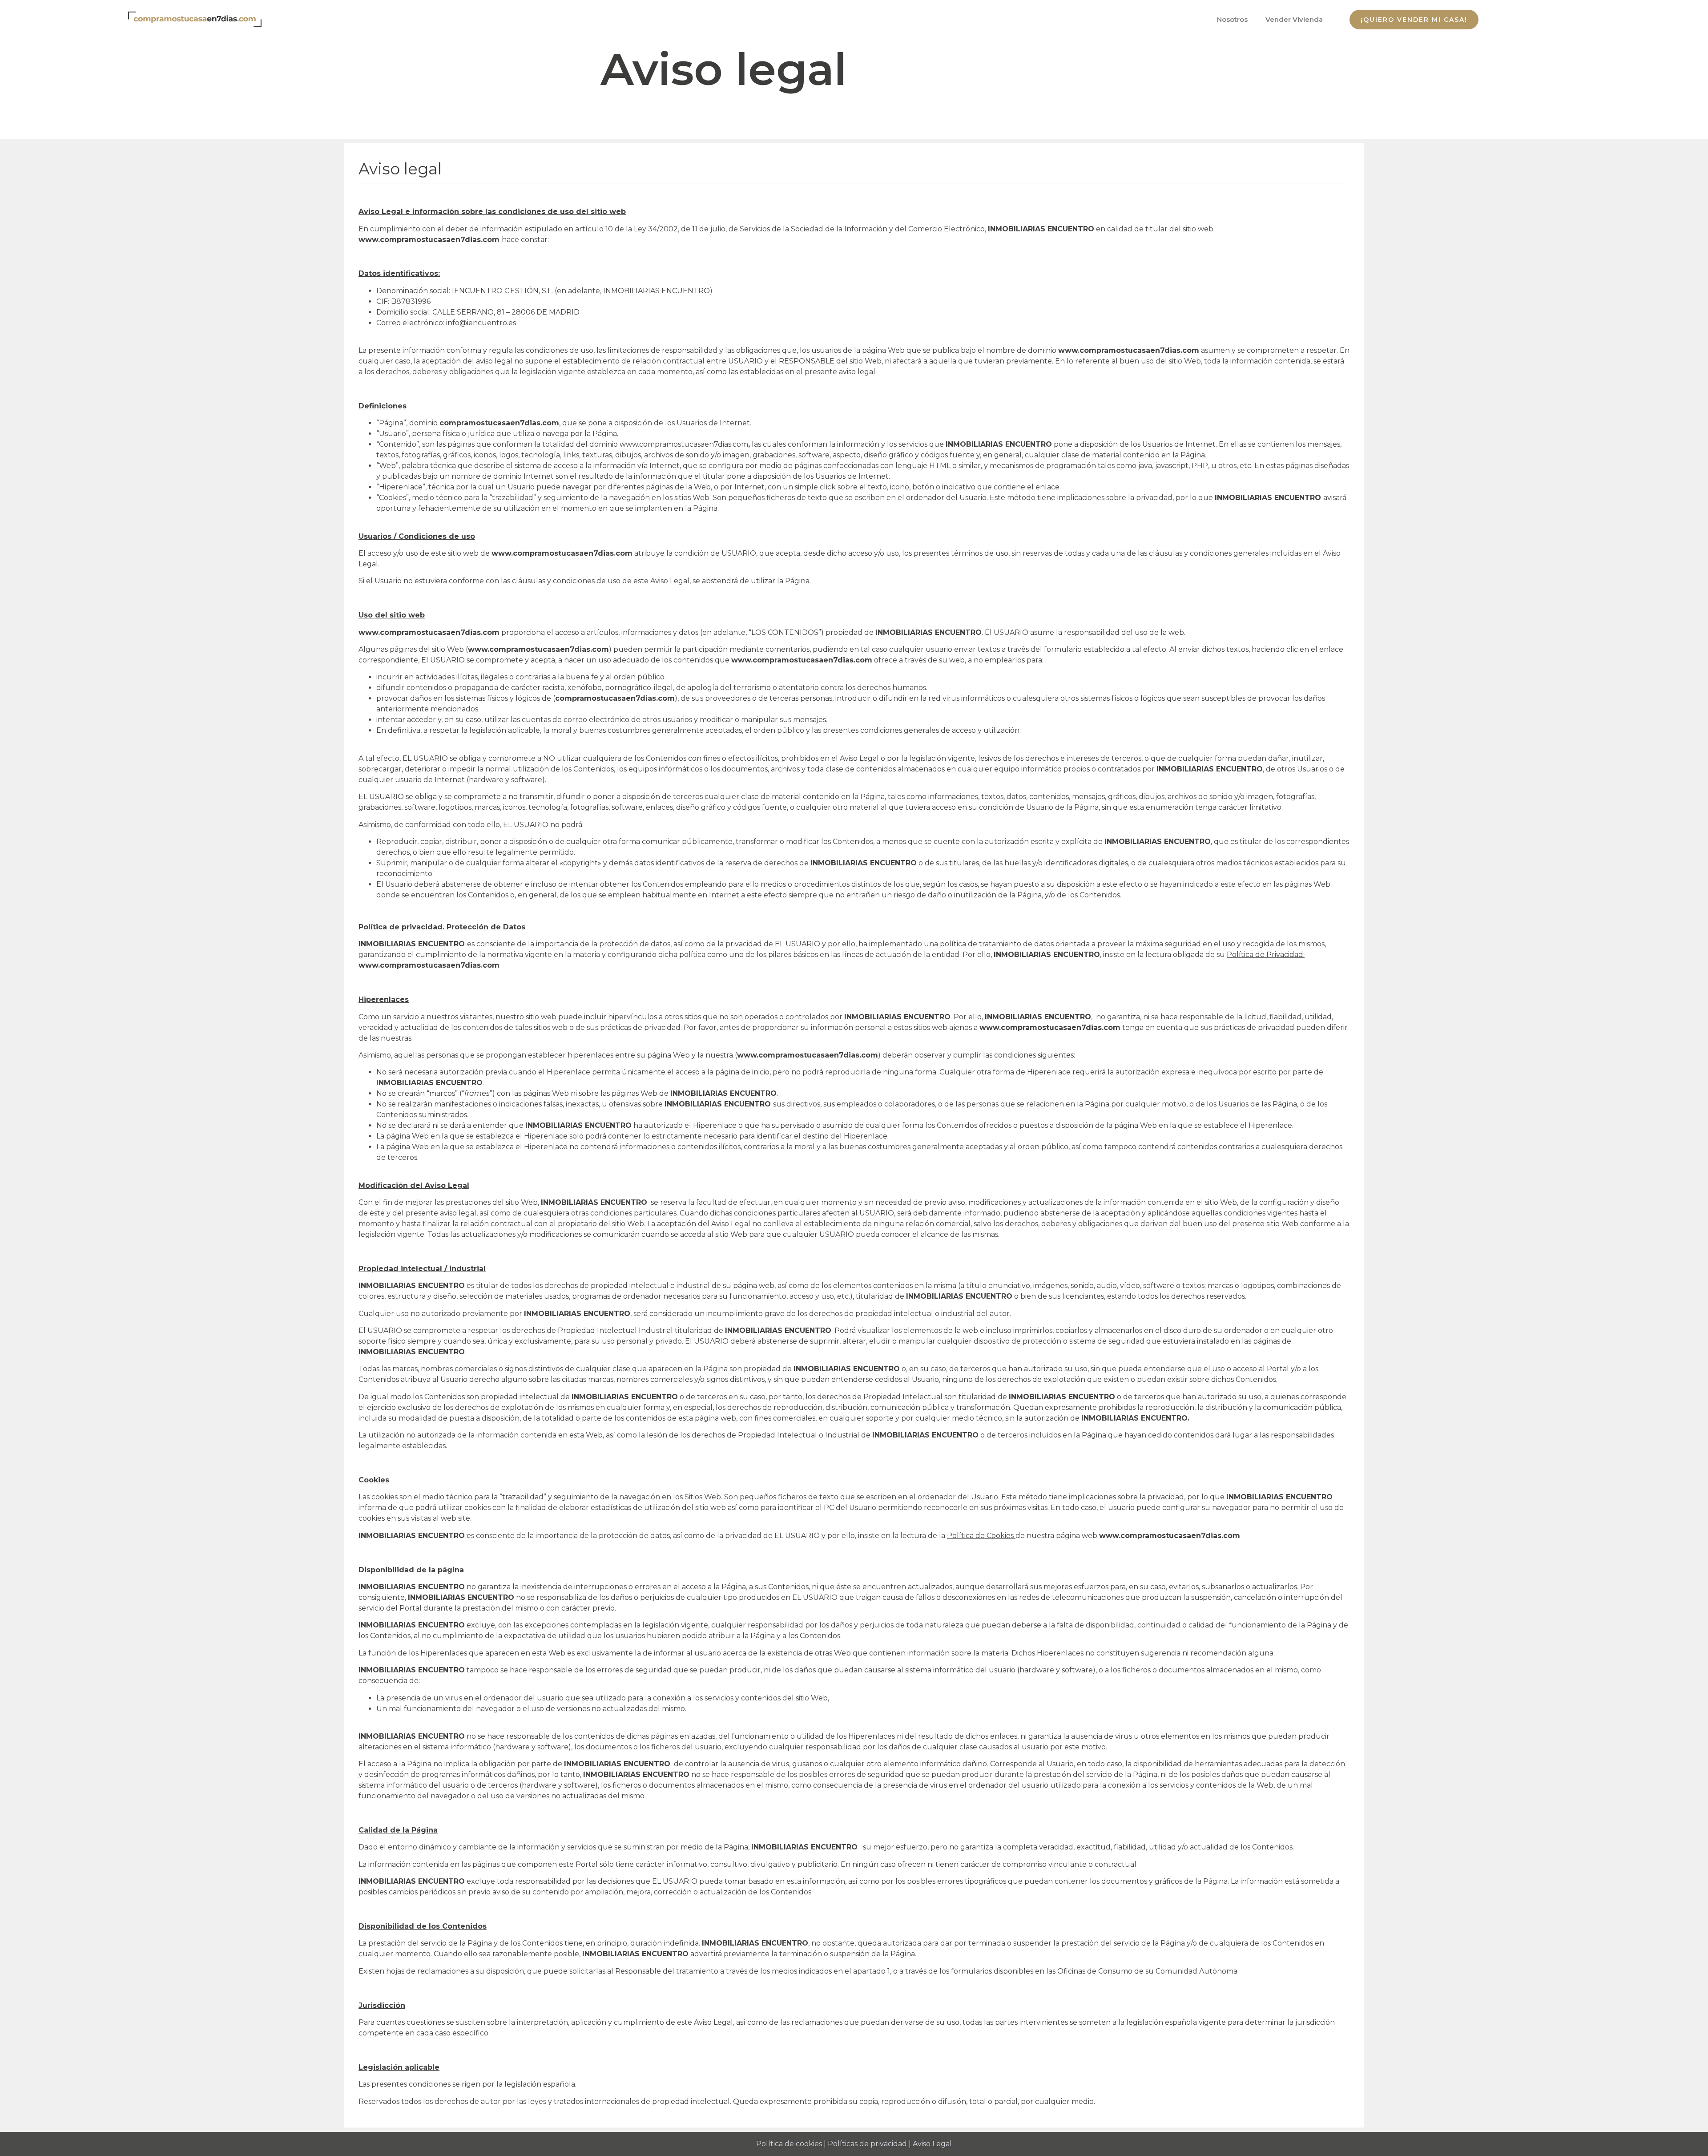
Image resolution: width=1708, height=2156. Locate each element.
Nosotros (1232, 19)
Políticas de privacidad (867, 2144)
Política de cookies (789, 2144)
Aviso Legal (932, 2144)
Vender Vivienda (1294, 19)
